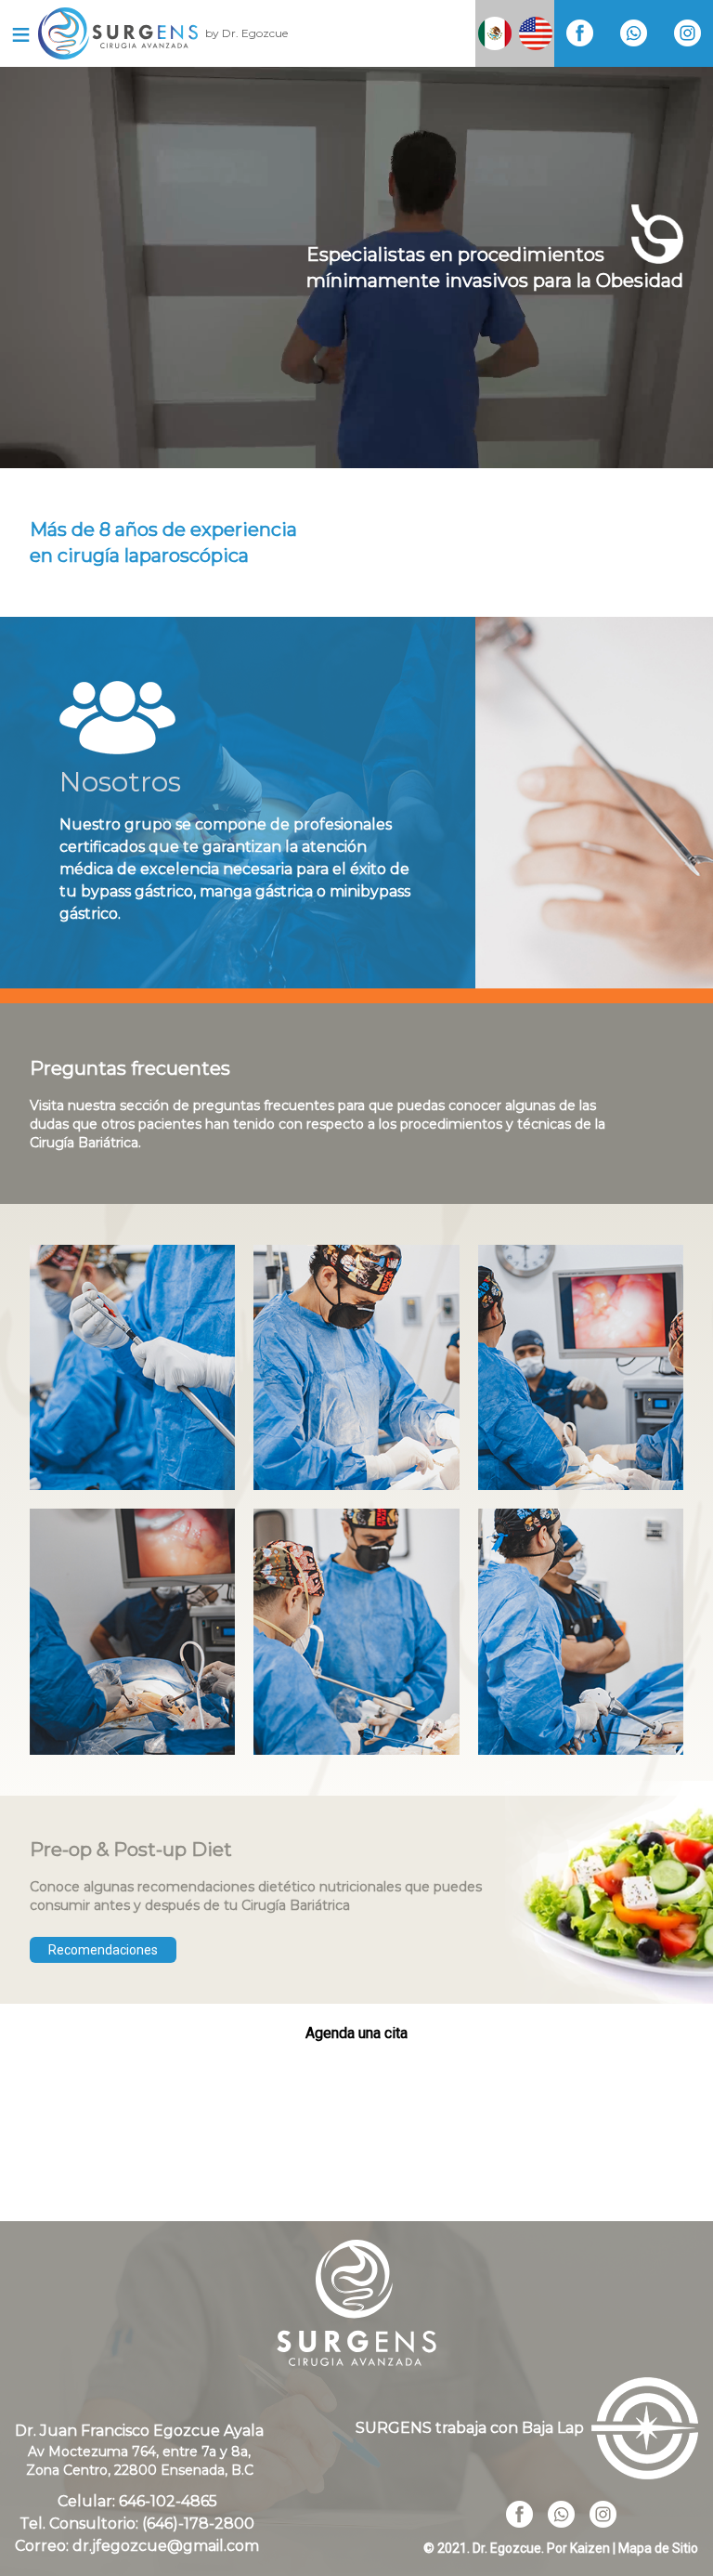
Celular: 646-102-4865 (137, 2501)
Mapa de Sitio (658, 2548)
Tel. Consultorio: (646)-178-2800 (137, 2524)
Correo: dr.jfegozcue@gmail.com (137, 2546)
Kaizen (590, 2548)
